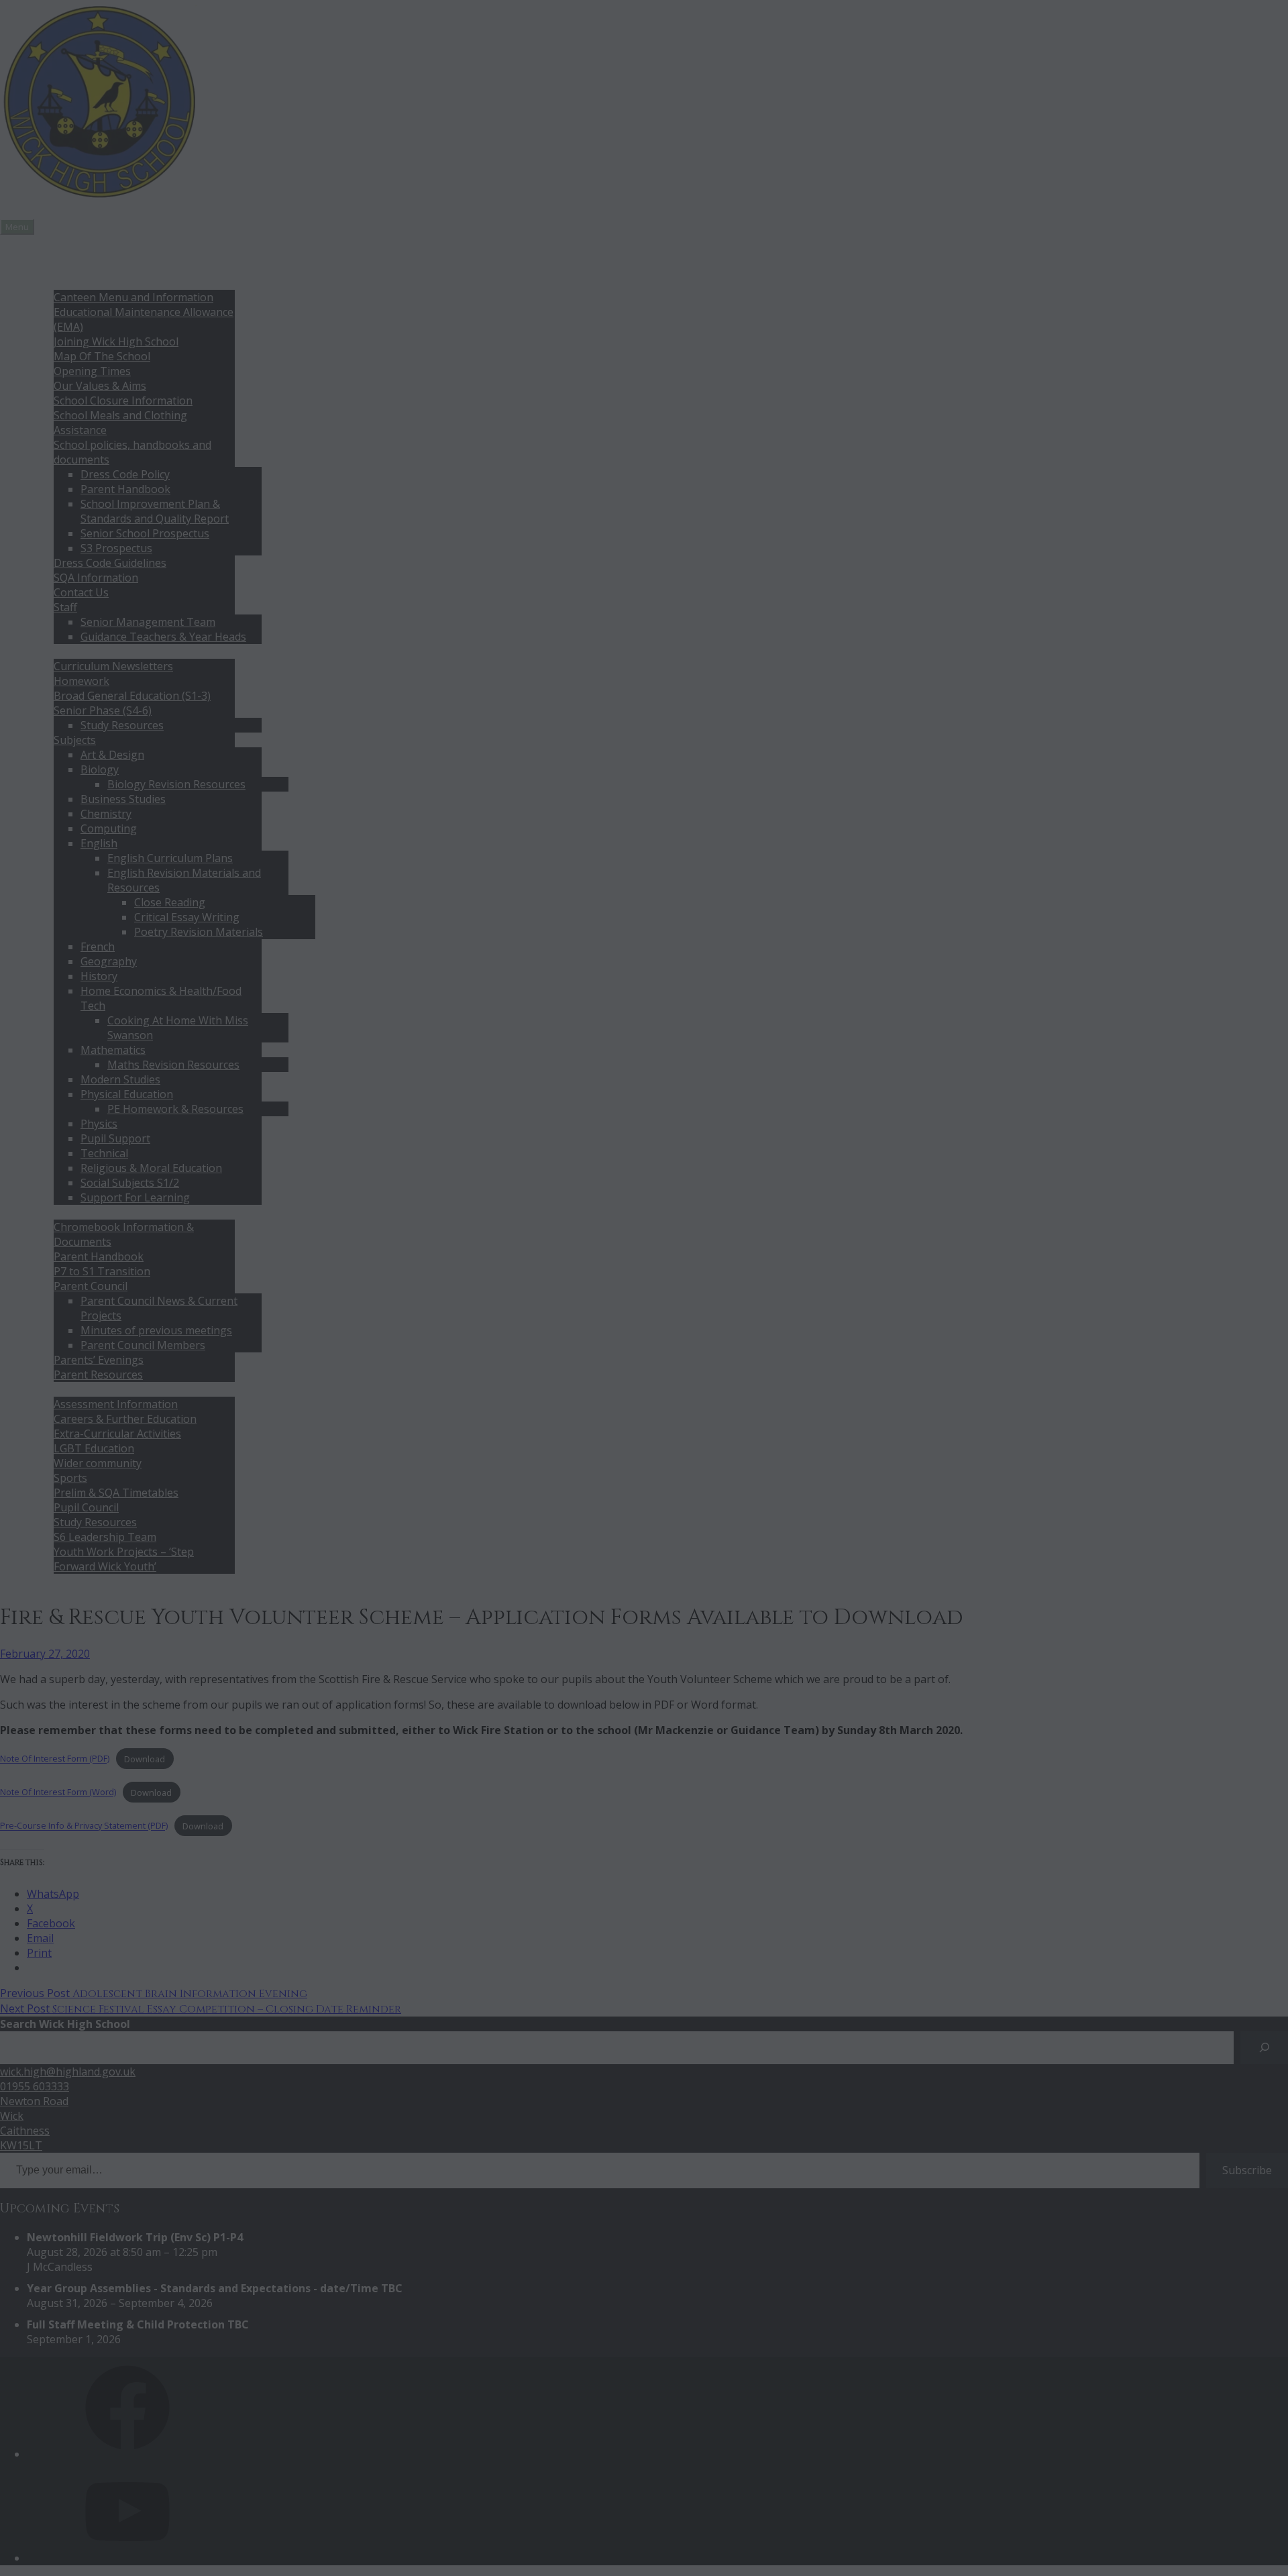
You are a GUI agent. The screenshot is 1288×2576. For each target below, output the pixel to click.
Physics (99, 1124)
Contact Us (81, 592)
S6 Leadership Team (105, 1537)
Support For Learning (135, 1197)
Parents (47, 1212)
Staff (65, 607)
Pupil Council (86, 1507)
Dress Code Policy (125, 474)
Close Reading (170, 902)
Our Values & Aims (100, 386)
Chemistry (106, 814)
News (41, 253)
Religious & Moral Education (151, 1168)
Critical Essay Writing (187, 917)
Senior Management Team (148, 622)
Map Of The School (102, 356)
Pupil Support (115, 1138)
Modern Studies (120, 1079)
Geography (109, 961)
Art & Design (112, 755)
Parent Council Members (143, 1345)
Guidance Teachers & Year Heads (163, 637)
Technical (104, 1153)
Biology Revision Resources (176, 784)
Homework (82, 681)
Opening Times (92, 371)
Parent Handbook (125, 489)
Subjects (75, 740)
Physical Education (127, 1094)
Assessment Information (116, 1404)
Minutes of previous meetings (156, 1330)
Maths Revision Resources (173, 1065)
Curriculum (55, 651)
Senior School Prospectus (145, 533)
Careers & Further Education (125, 1419)
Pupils (42, 1389)
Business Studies (123, 799)
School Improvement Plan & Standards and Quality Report (155, 511)
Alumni (44, 1581)
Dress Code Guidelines (110, 563)
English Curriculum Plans (170, 858)
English (99, 843)
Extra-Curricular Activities (117, 1434)
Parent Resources (98, 1375)
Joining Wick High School (116, 341)
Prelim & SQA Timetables (116, 1493)
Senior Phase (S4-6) (103, 710)
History (99, 976)
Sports (70, 1478)
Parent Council (91, 1286)
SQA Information (96, 578)
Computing (109, 828)
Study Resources (122, 725)
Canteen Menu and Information (133, 297)
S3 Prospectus (116, 548)
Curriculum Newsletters (113, 666)
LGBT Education (94, 1448)
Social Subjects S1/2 (130, 1183)
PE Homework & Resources (175, 1109)
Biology (100, 769)
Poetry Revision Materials (199, 932)
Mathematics (113, 1050)
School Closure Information (123, 400)
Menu (17, 227)
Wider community (98, 1463)
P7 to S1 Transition (102, 1271)
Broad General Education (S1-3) (132, 696)
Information (57, 282)
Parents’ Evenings (99, 1360)
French (98, 947)
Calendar (49, 268)
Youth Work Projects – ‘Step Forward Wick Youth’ (124, 1559)
